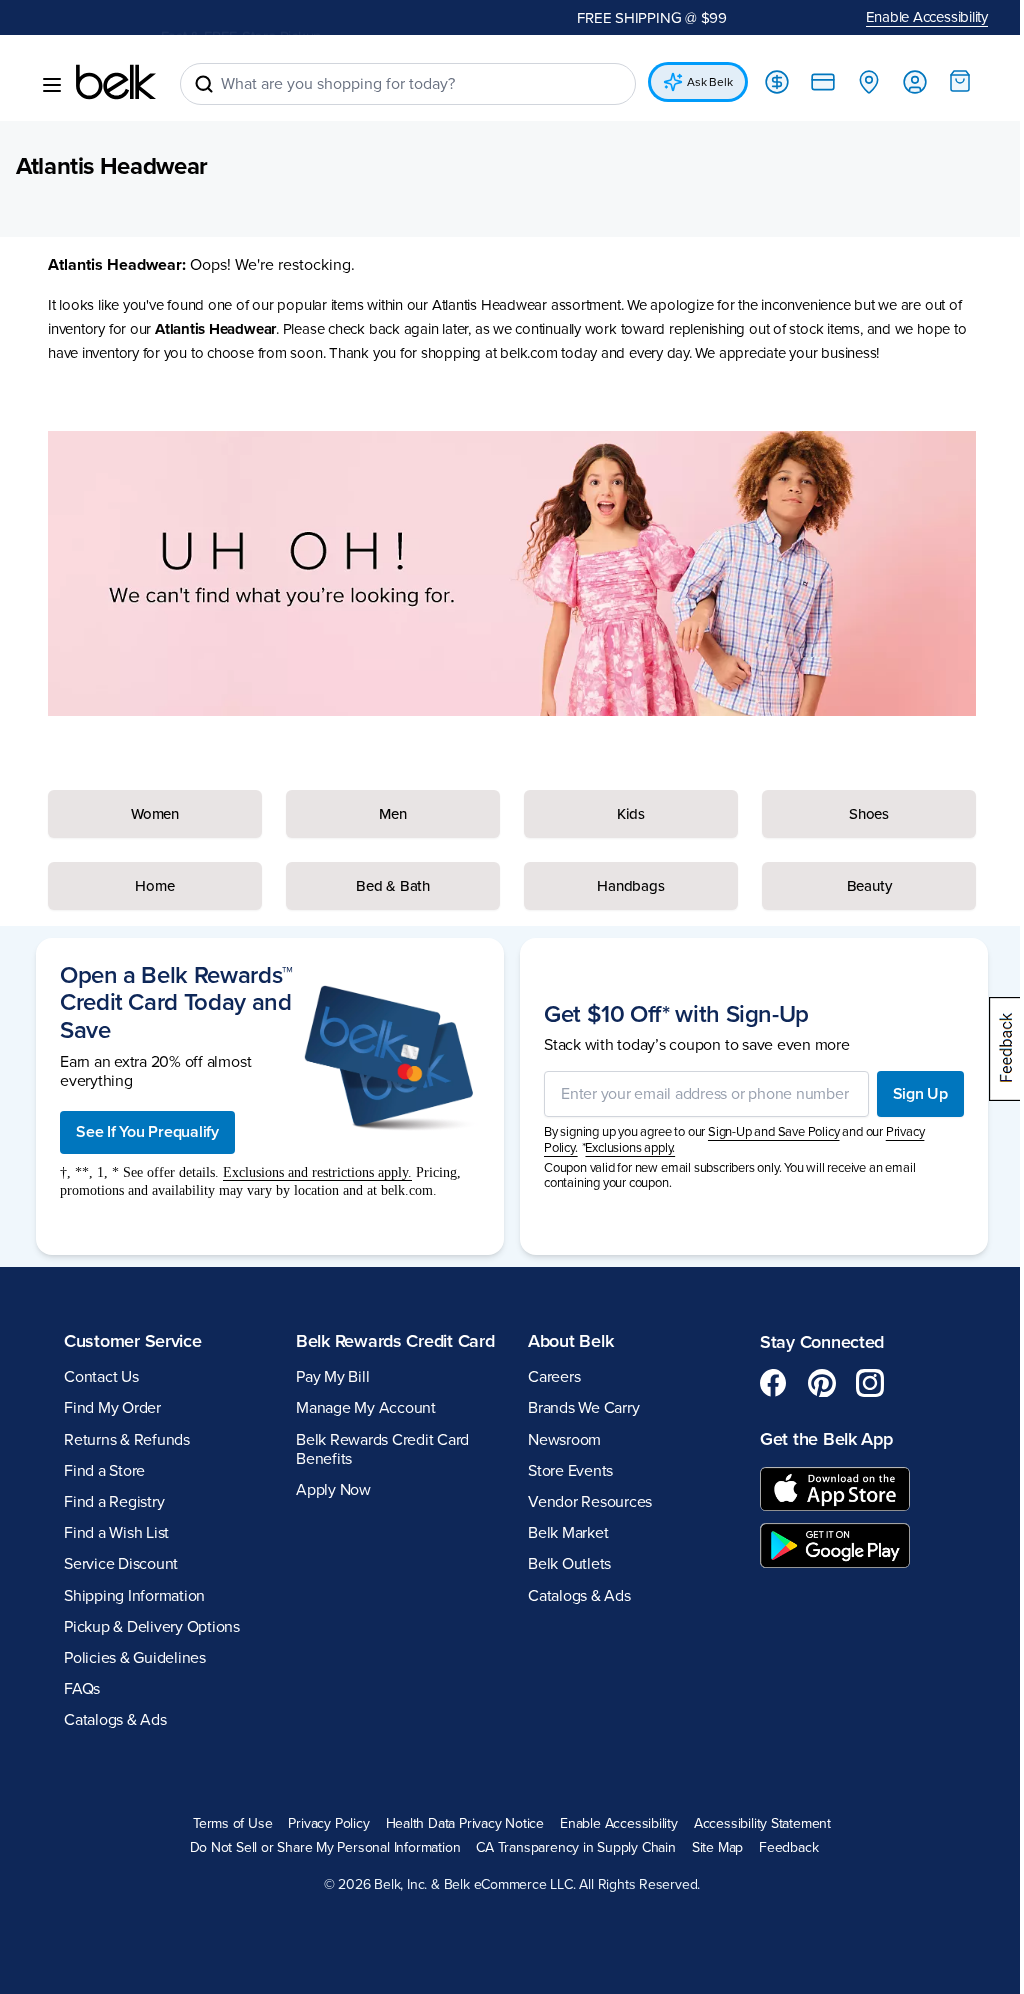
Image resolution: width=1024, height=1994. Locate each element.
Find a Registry (114, 1502)
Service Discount (121, 1565)
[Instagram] (859, 1384)
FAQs (82, 1690)
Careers (547, 1378)
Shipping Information (134, 1596)
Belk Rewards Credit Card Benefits (378, 1471)
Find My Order (112, 1409)
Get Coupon (321, 21)
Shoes (856, 814)
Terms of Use (224, 1824)
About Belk (563, 1341)
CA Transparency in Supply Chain (569, 1849)
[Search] (204, 84)
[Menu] (52, 85)
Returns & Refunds (127, 1440)
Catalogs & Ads (115, 1721)
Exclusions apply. (623, 1148)
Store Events (563, 1471)
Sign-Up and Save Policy (766, 1133)
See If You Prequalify (147, 1132)
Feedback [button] (781, 1849)
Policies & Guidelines (135, 1658)
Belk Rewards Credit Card (370, 1352)
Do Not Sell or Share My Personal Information (317, 1849)
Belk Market (561, 1534)
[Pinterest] (811, 1384)
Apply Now (329, 1512)
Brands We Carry (576, 1409)
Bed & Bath (388, 886)
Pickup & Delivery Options (152, 1627)
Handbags (621, 886)
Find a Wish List (116, 1534)
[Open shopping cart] (945, 81)
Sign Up (905, 1094)
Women (153, 814)
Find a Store (104, 1471)
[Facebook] (763, 1384)
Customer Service (133, 1341)
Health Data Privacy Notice (457, 1824)
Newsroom (557, 1440)
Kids (622, 814)
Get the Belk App (815, 1440)
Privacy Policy (321, 1824)
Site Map (709, 1849)
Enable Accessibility (912, 17)
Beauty (856, 886)
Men (387, 814)
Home (153, 886)
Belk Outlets (562, 1565)
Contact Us (101, 1378)
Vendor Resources (583, 1502)
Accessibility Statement (754, 1824)
